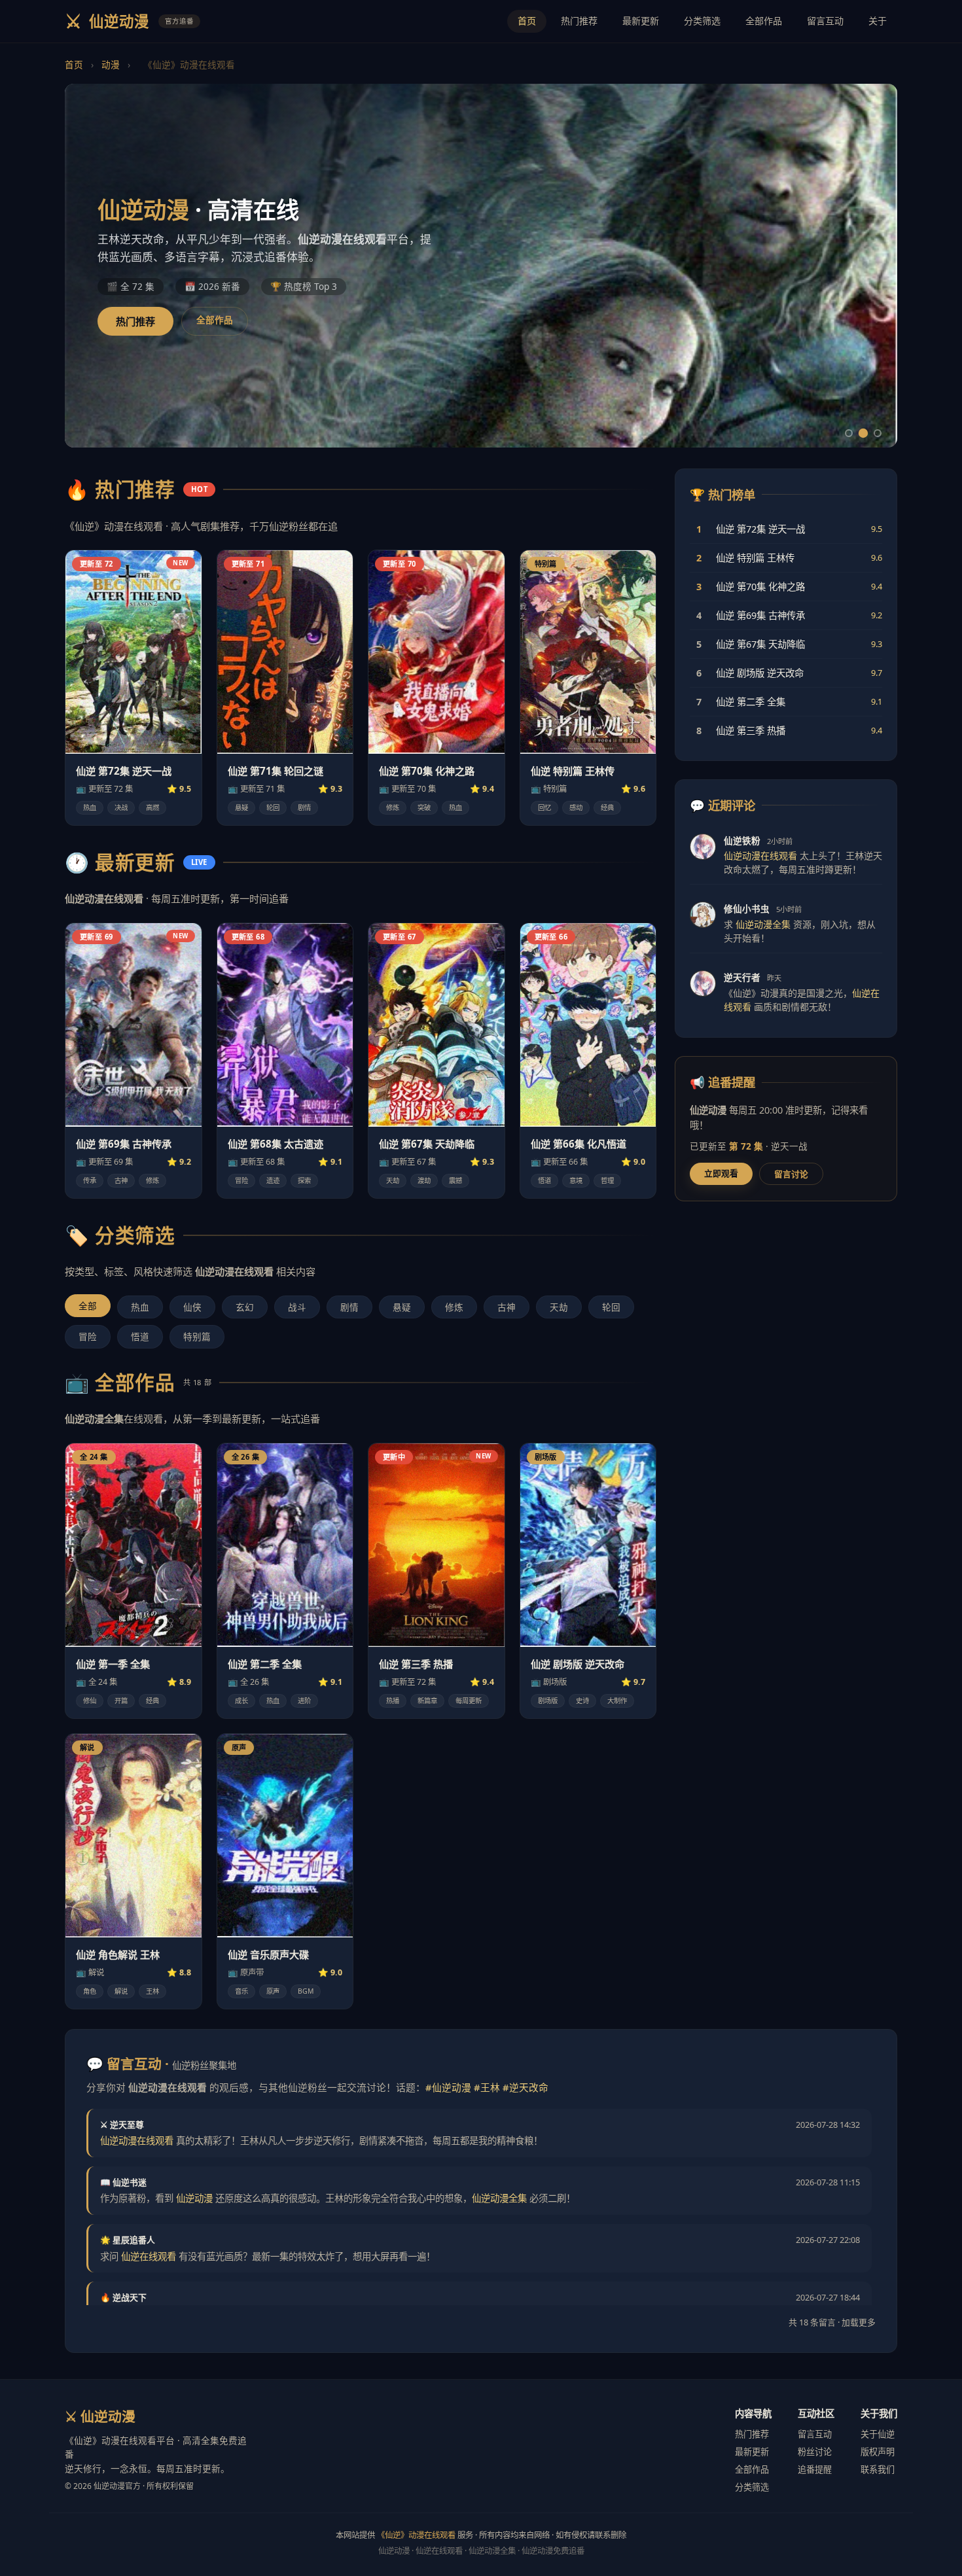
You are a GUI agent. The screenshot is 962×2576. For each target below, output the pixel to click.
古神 (507, 1307)
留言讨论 (791, 1174)
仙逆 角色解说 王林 (118, 1954)
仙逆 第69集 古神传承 (124, 1144)
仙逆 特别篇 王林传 (573, 771)
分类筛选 (702, 21)
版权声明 (878, 2452)
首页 (527, 21)
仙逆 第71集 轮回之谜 (276, 771)
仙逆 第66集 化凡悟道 (579, 1144)
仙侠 (192, 1307)
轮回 (611, 1307)
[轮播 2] (863, 433)
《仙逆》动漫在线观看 (416, 2535)
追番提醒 (815, 2469)
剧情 (349, 1307)
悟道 (140, 1336)
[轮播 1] (849, 433)
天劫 (559, 1307)
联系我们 (878, 2469)
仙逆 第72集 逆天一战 (124, 771)
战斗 (297, 1307)
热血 (140, 1307)
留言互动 (825, 21)
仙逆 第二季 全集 (265, 1664)
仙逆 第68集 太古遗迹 (276, 1144)
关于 (878, 21)
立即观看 (721, 1173)
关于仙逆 (878, 2434)
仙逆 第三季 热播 (416, 1664)
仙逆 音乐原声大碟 (268, 1954)
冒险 (88, 1336)
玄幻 (245, 1307)
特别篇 (197, 1336)
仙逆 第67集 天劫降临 (427, 1144)
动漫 (111, 64)
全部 (88, 1306)
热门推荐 (579, 21)
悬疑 (402, 1307)
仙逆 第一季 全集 (113, 1664)
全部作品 (764, 21)
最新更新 (641, 21)
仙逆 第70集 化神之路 (427, 771)
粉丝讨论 (815, 2452)
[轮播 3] (878, 433)
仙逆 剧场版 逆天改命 (578, 1664)
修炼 (454, 1307)
